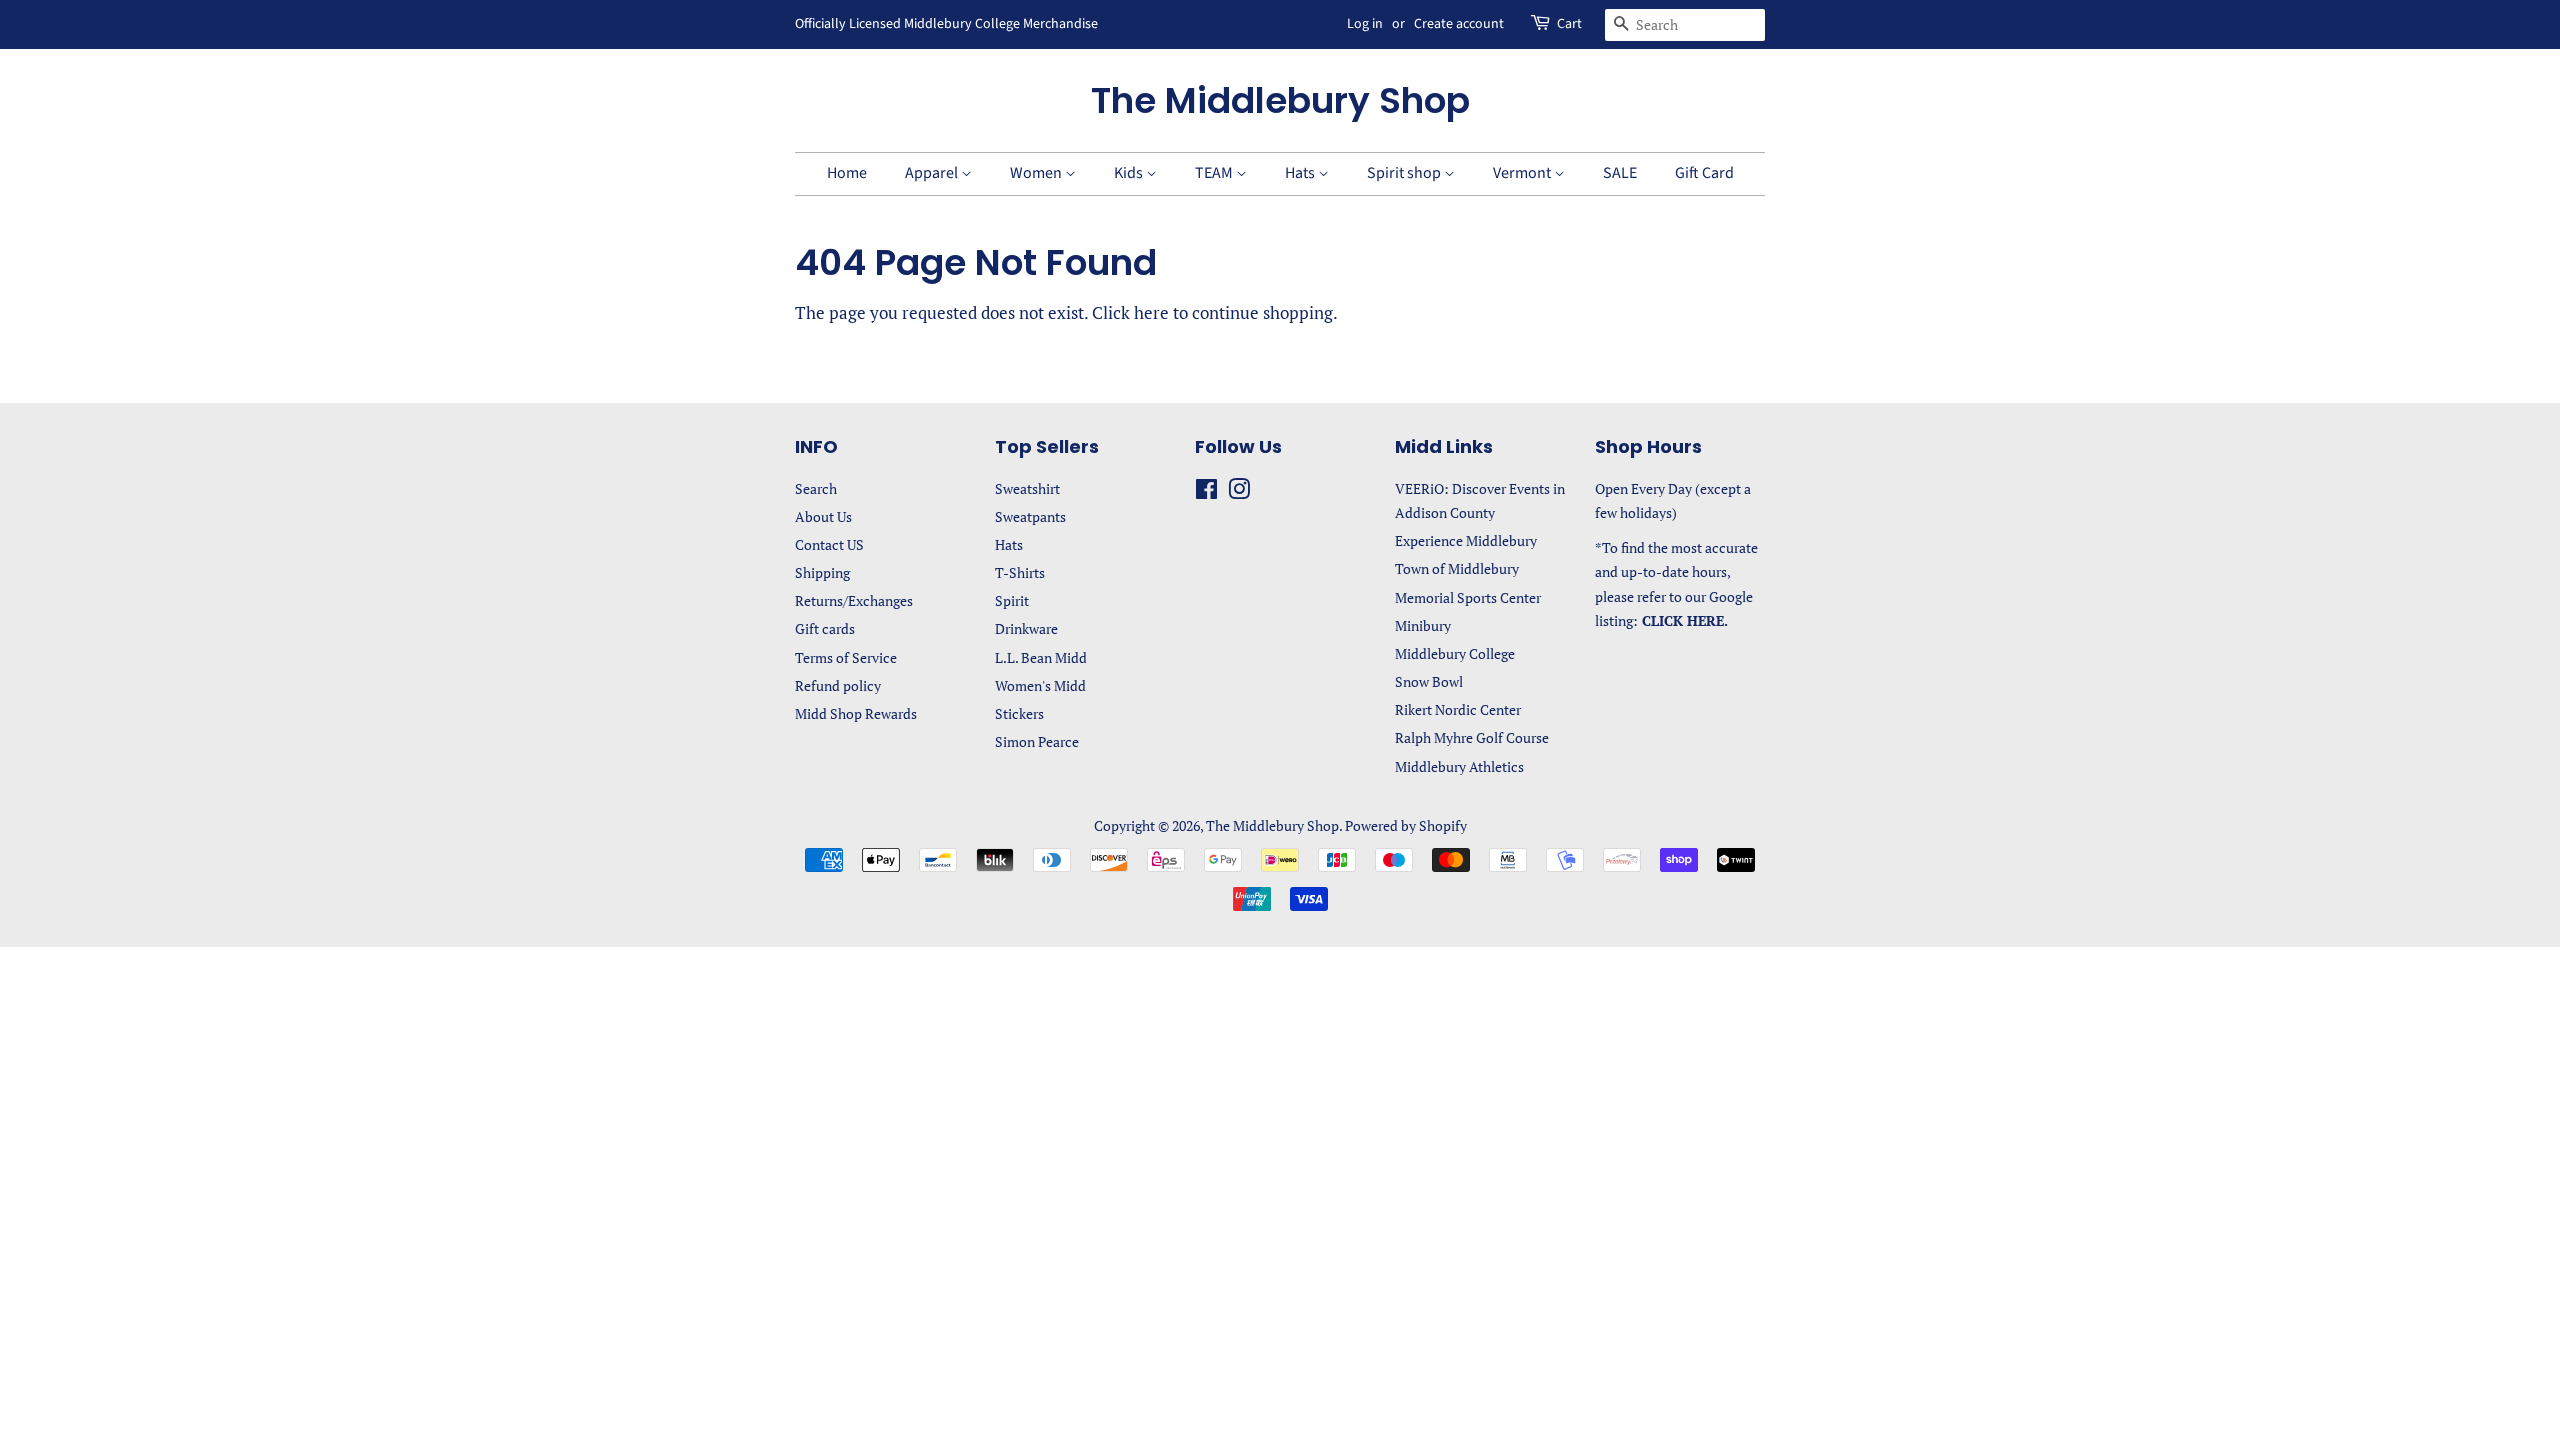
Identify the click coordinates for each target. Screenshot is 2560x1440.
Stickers (1019, 713)
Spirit (1012, 600)
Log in (1365, 24)
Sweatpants (1030, 516)
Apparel (933, 173)
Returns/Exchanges (854, 600)
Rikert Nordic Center (1458, 709)
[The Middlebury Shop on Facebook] (1206, 492)
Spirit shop (1405, 173)
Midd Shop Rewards (856, 713)
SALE (1620, 173)
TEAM (1215, 173)
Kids (1130, 173)
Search (816, 488)
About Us (823, 516)
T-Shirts (1020, 572)
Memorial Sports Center (1468, 597)
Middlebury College (1455, 653)
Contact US (829, 544)
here (1151, 312)
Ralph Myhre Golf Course (1472, 737)
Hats (1301, 173)
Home (847, 173)
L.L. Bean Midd (1041, 657)
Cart (1569, 24)
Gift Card (1704, 173)
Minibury (1423, 625)
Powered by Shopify (1406, 825)
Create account (1459, 24)
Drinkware (1026, 628)
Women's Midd (1040, 685)
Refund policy (838, 685)
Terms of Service (846, 657)
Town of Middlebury (1457, 568)
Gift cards (825, 628)
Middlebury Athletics (1459, 766)
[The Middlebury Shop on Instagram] (1239, 492)
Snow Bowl (1429, 681)
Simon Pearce (1037, 741)
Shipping (822, 572)
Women (1037, 173)
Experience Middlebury (1466, 540)
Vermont (1523, 173)
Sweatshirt (1027, 488)
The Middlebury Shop (1280, 100)
